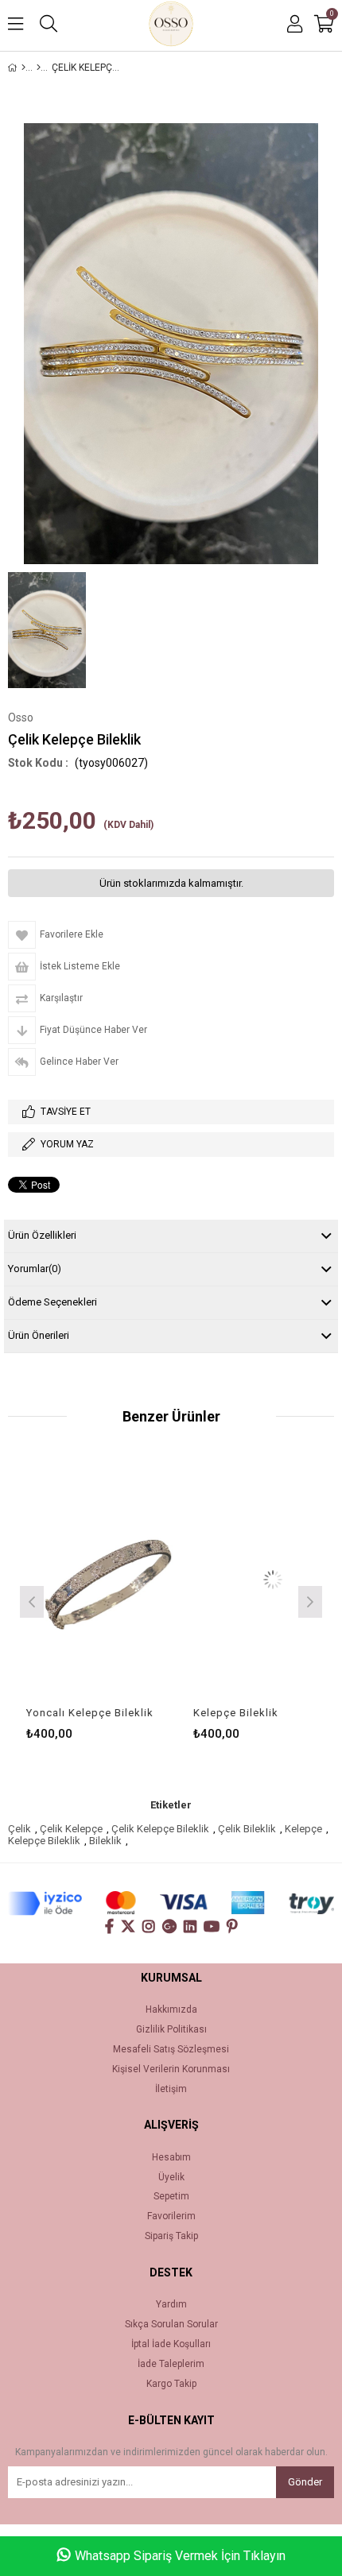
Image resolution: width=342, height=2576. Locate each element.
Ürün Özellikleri (42, 1235)
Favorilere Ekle (89, 1579)
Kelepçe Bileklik (218, 1713)
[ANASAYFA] (23, 68)
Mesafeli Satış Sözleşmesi (171, 2050)
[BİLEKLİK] (39, 68)
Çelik (19, 1829)
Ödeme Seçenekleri (52, 1302)
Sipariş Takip (171, 2236)
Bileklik (105, 1841)
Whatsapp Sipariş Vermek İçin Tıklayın (180, 2556)
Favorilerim (171, 2216)
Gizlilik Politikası (171, 2030)
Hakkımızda (171, 2010)
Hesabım (171, 2158)
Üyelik (171, 2178)
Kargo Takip (171, 2384)
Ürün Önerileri (39, 1335)
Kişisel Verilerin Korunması (171, 2069)
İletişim (171, 2089)
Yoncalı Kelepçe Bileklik (72, 1713)
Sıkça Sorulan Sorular (171, 2325)
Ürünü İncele (122, 1579)
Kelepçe (303, 1829)
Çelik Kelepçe (71, 1829)
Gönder (305, 2482)
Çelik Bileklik (247, 1829)
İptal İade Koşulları (171, 2344)
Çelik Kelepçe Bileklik (160, 1829)
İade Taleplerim (171, 2364)
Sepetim (171, 2197)
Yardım (171, 2305)
